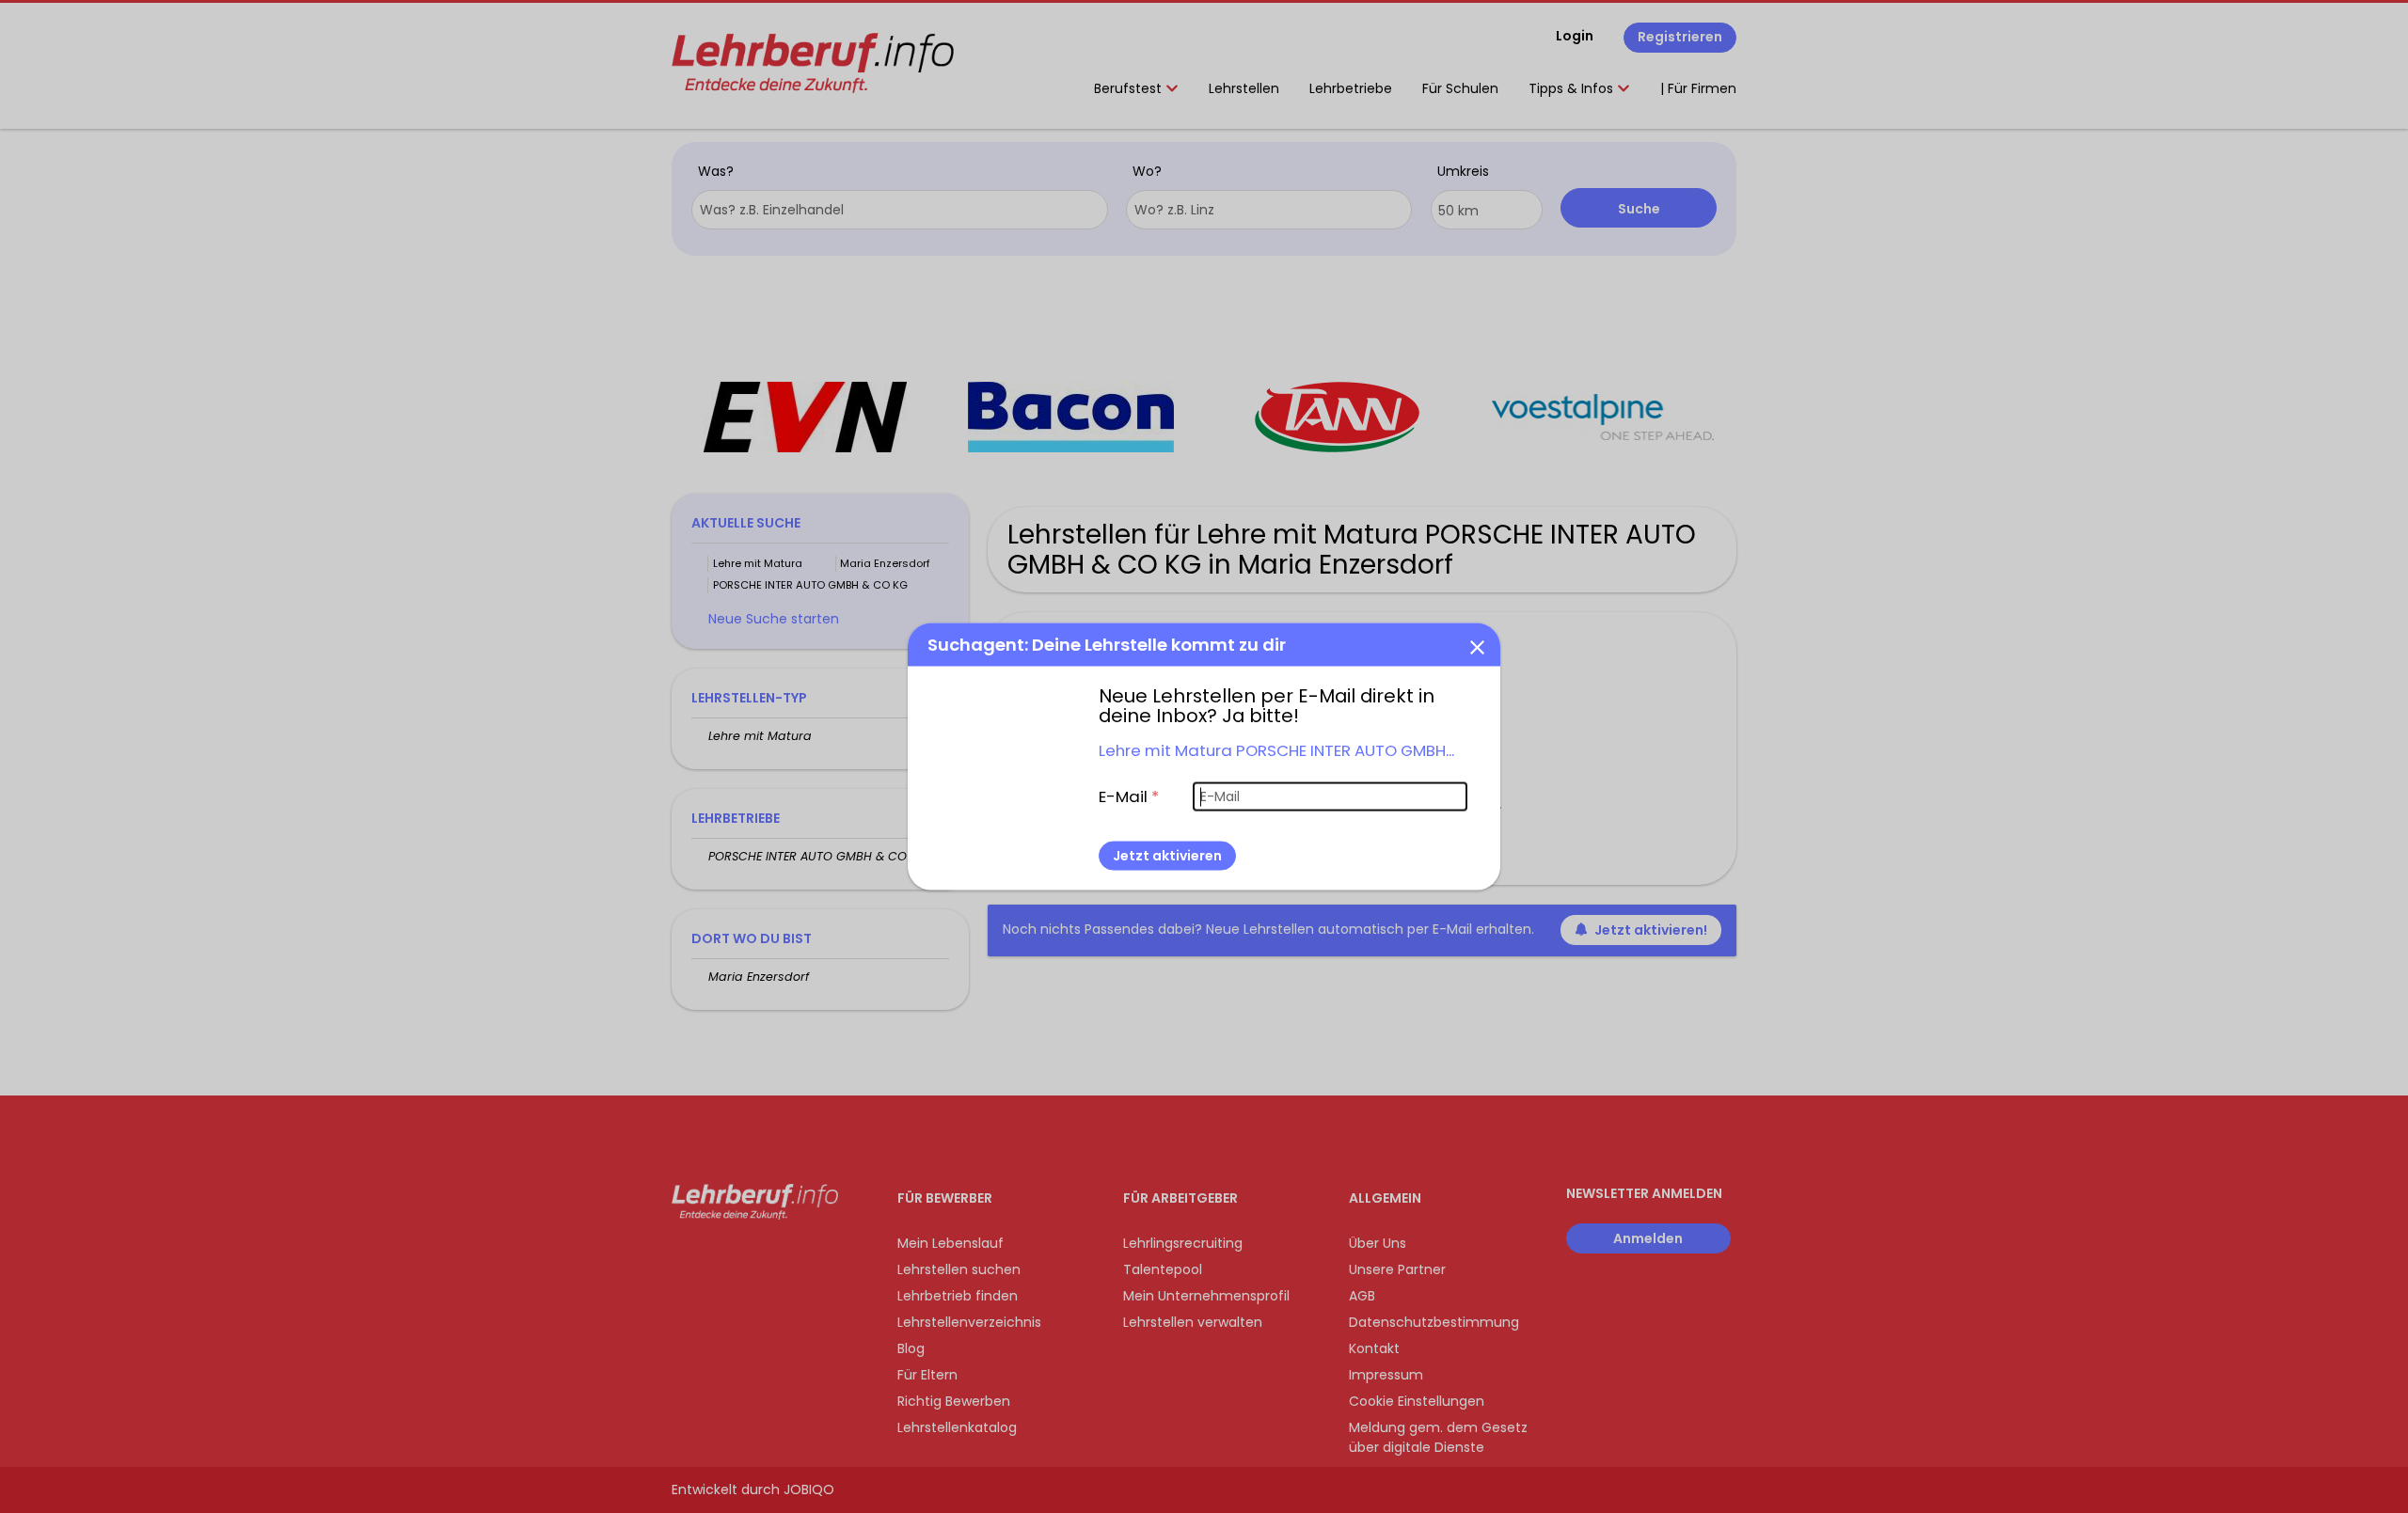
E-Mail (1129, 796)
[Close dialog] (1477, 646)
